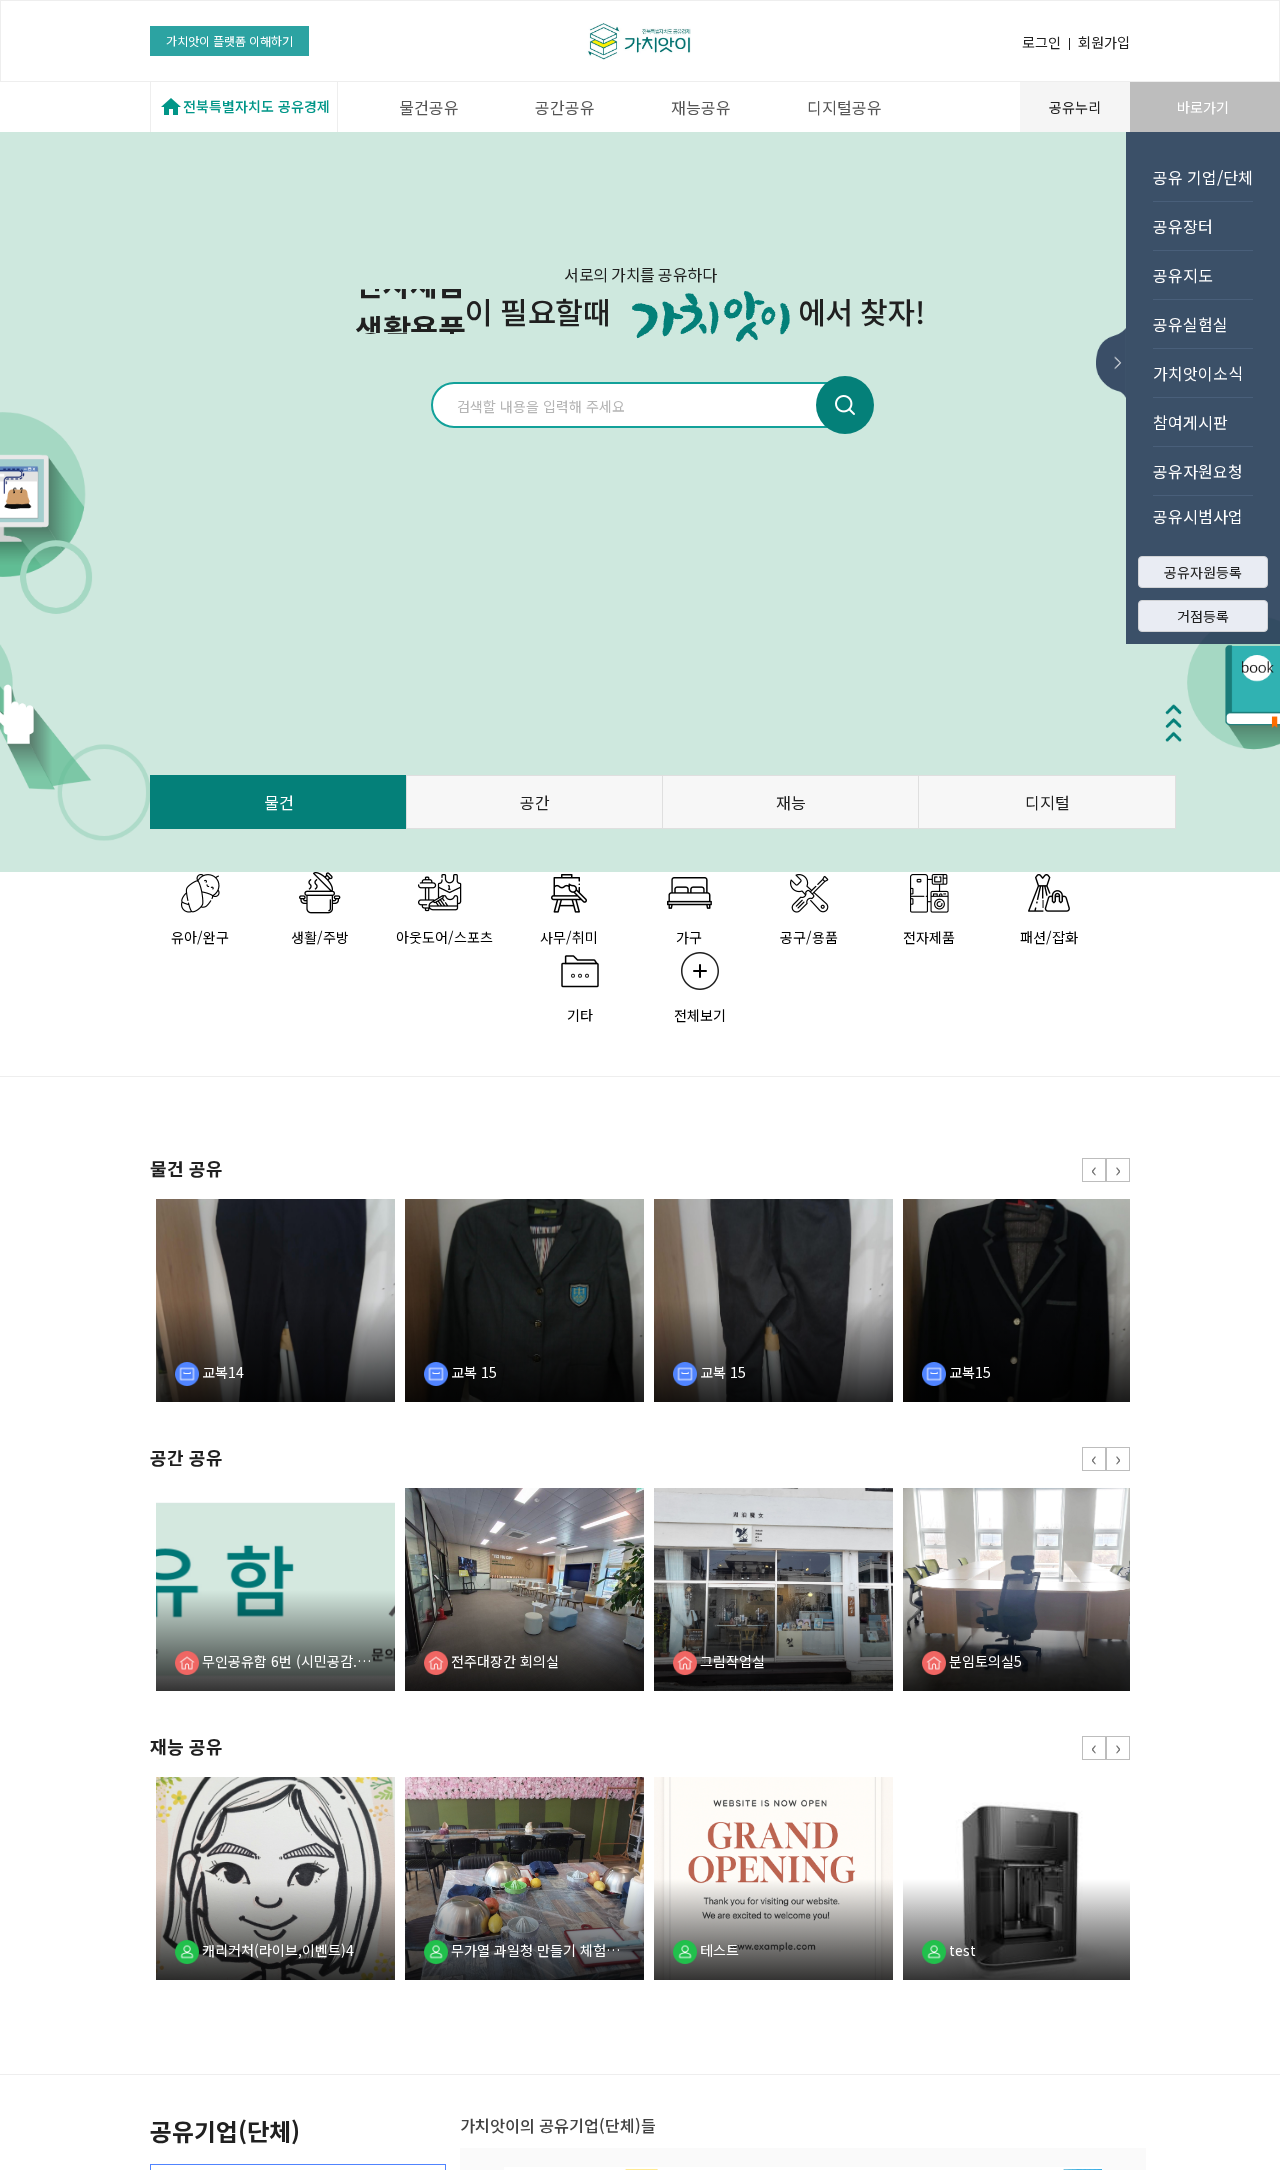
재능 (791, 802)
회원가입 (1104, 42)
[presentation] (1094, 1170)
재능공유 (701, 107)
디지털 (1047, 802)
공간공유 (565, 107)
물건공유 (429, 107)
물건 (279, 802)
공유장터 (1183, 226)
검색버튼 (845, 405)
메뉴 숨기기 (1117, 363)
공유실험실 (1190, 324)
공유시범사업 (1198, 516)
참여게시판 (1190, 422)
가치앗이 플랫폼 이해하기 (229, 40)
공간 (535, 802)
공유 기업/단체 (1203, 177)
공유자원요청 (1198, 471)
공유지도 (1183, 275)
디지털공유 (844, 107)
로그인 (1041, 42)
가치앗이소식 (1198, 373)
